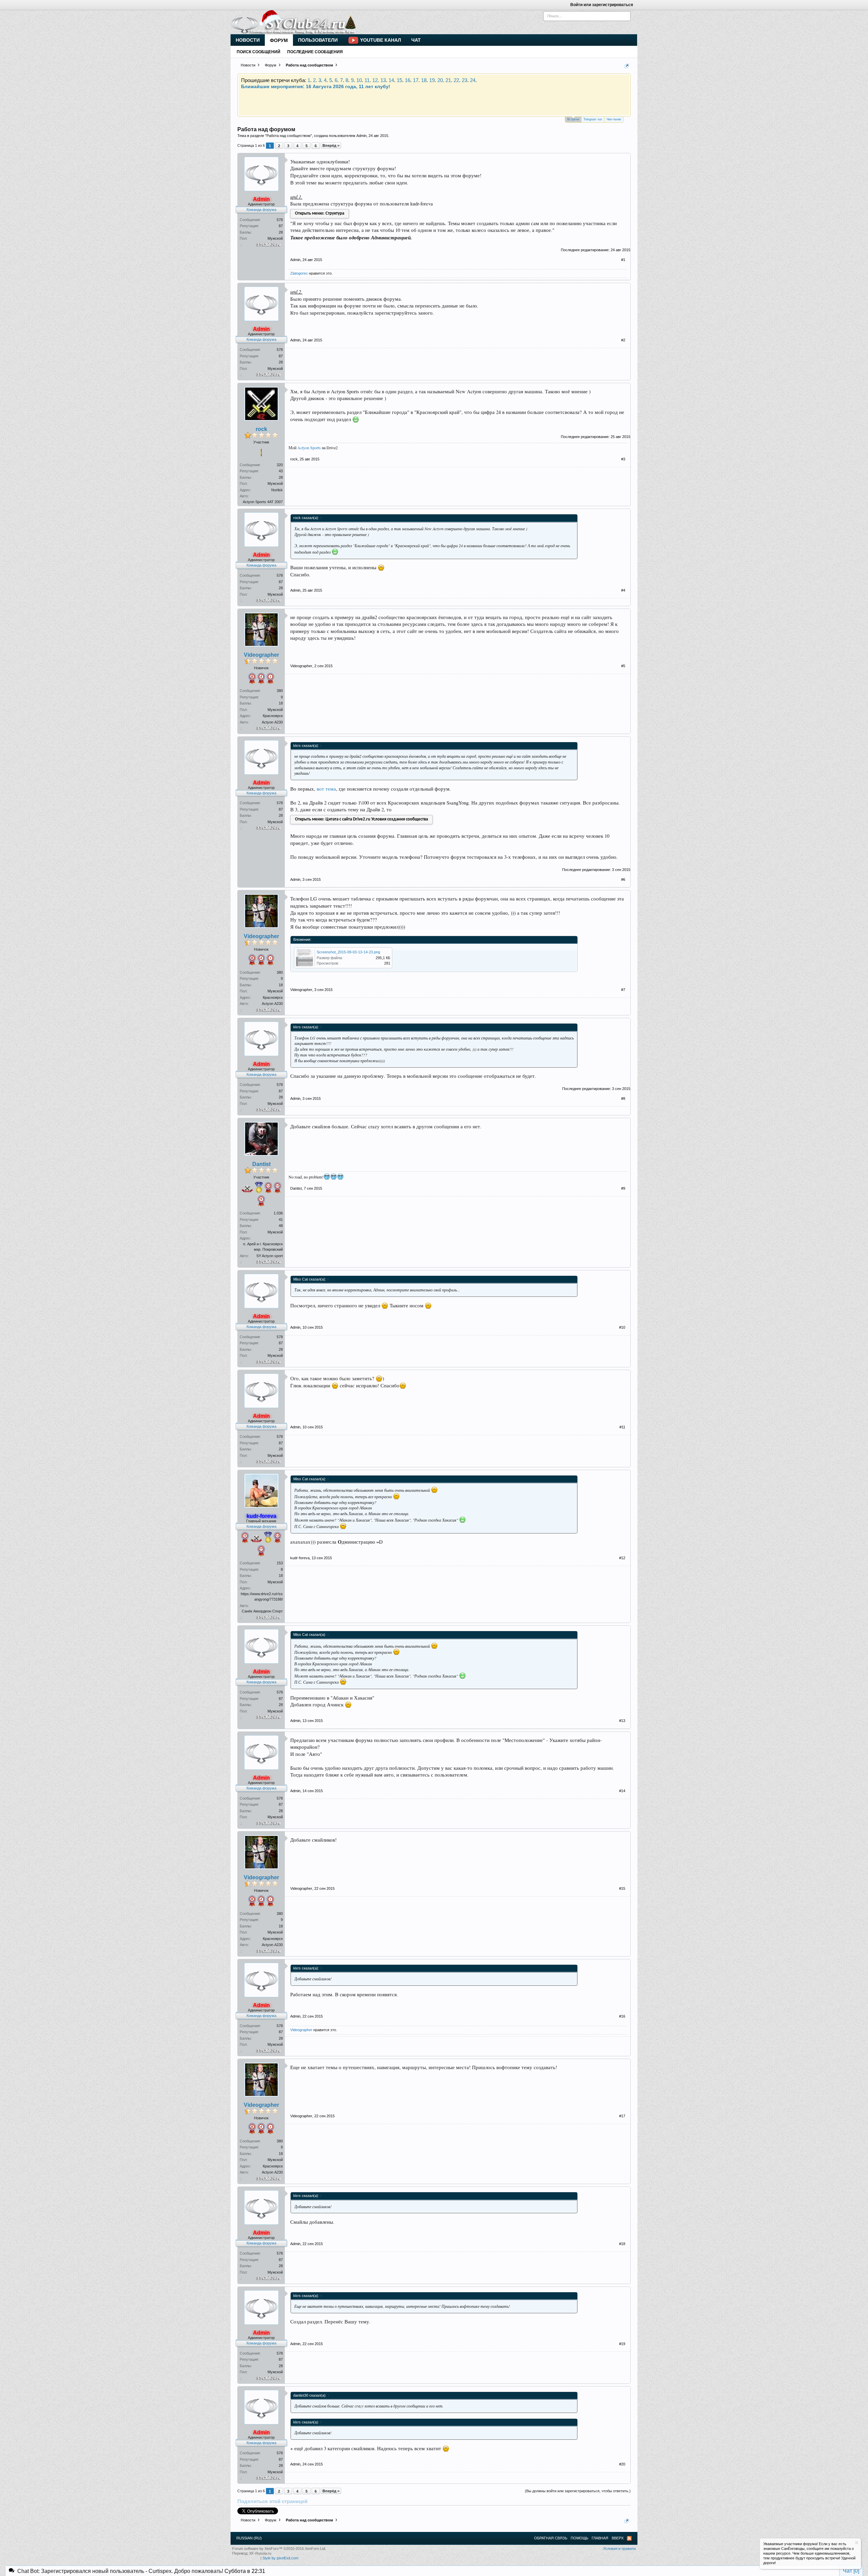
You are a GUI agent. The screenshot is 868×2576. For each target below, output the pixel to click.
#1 (623, 260)
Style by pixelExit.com (280, 2558)
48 (281, 1226)
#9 (623, 1188)
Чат (416, 40)
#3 (623, 459)
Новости (248, 40)
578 (280, 220)
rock (261, 429)
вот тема (326, 789)
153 (280, 1563)
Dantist (261, 1164)
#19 (622, 2344)
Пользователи (318, 40)
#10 (622, 1327)
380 (280, 691)
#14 (622, 1791)
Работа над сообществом (289, 136)
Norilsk (277, 490)
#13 (622, 1721)
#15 (622, 1888)
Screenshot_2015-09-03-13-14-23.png (348, 952)
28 (281, 232)
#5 (623, 666)
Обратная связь (551, 2538)
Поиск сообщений (259, 52)
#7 (623, 990)
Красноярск (273, 716)
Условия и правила (619, 2549)
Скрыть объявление (857, 2543)
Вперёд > (331, 145)
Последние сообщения (315, 52)
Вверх (618, 2538)
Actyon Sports (309, 448)
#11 (622, 1427)
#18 (622, 2244)
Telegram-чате (340, 86)
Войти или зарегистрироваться (602, 5)
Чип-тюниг (614, 119)
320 (280, 465)
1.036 (278, 1213)
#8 (623, 1098)
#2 (623, 340)
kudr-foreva (300, 1558)
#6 (623, 879)
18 (281, 703)
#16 (622, 2016)
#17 (622, 2116)
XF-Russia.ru (260, 2553)
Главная (600, 2538)
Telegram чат (593, 119)
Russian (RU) (249, 2538)
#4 (623, 590)
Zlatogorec (299, 273)
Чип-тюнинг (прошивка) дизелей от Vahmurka (431, 98)
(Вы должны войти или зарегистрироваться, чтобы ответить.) (578, 2491)
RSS (629, 2538)
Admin (361, 136)
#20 (622, 2464)
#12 (622, 1558)
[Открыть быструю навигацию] (627, 66)
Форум (279, 40)
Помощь (579, 2538)
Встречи (573, 119)
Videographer (261, 655)
